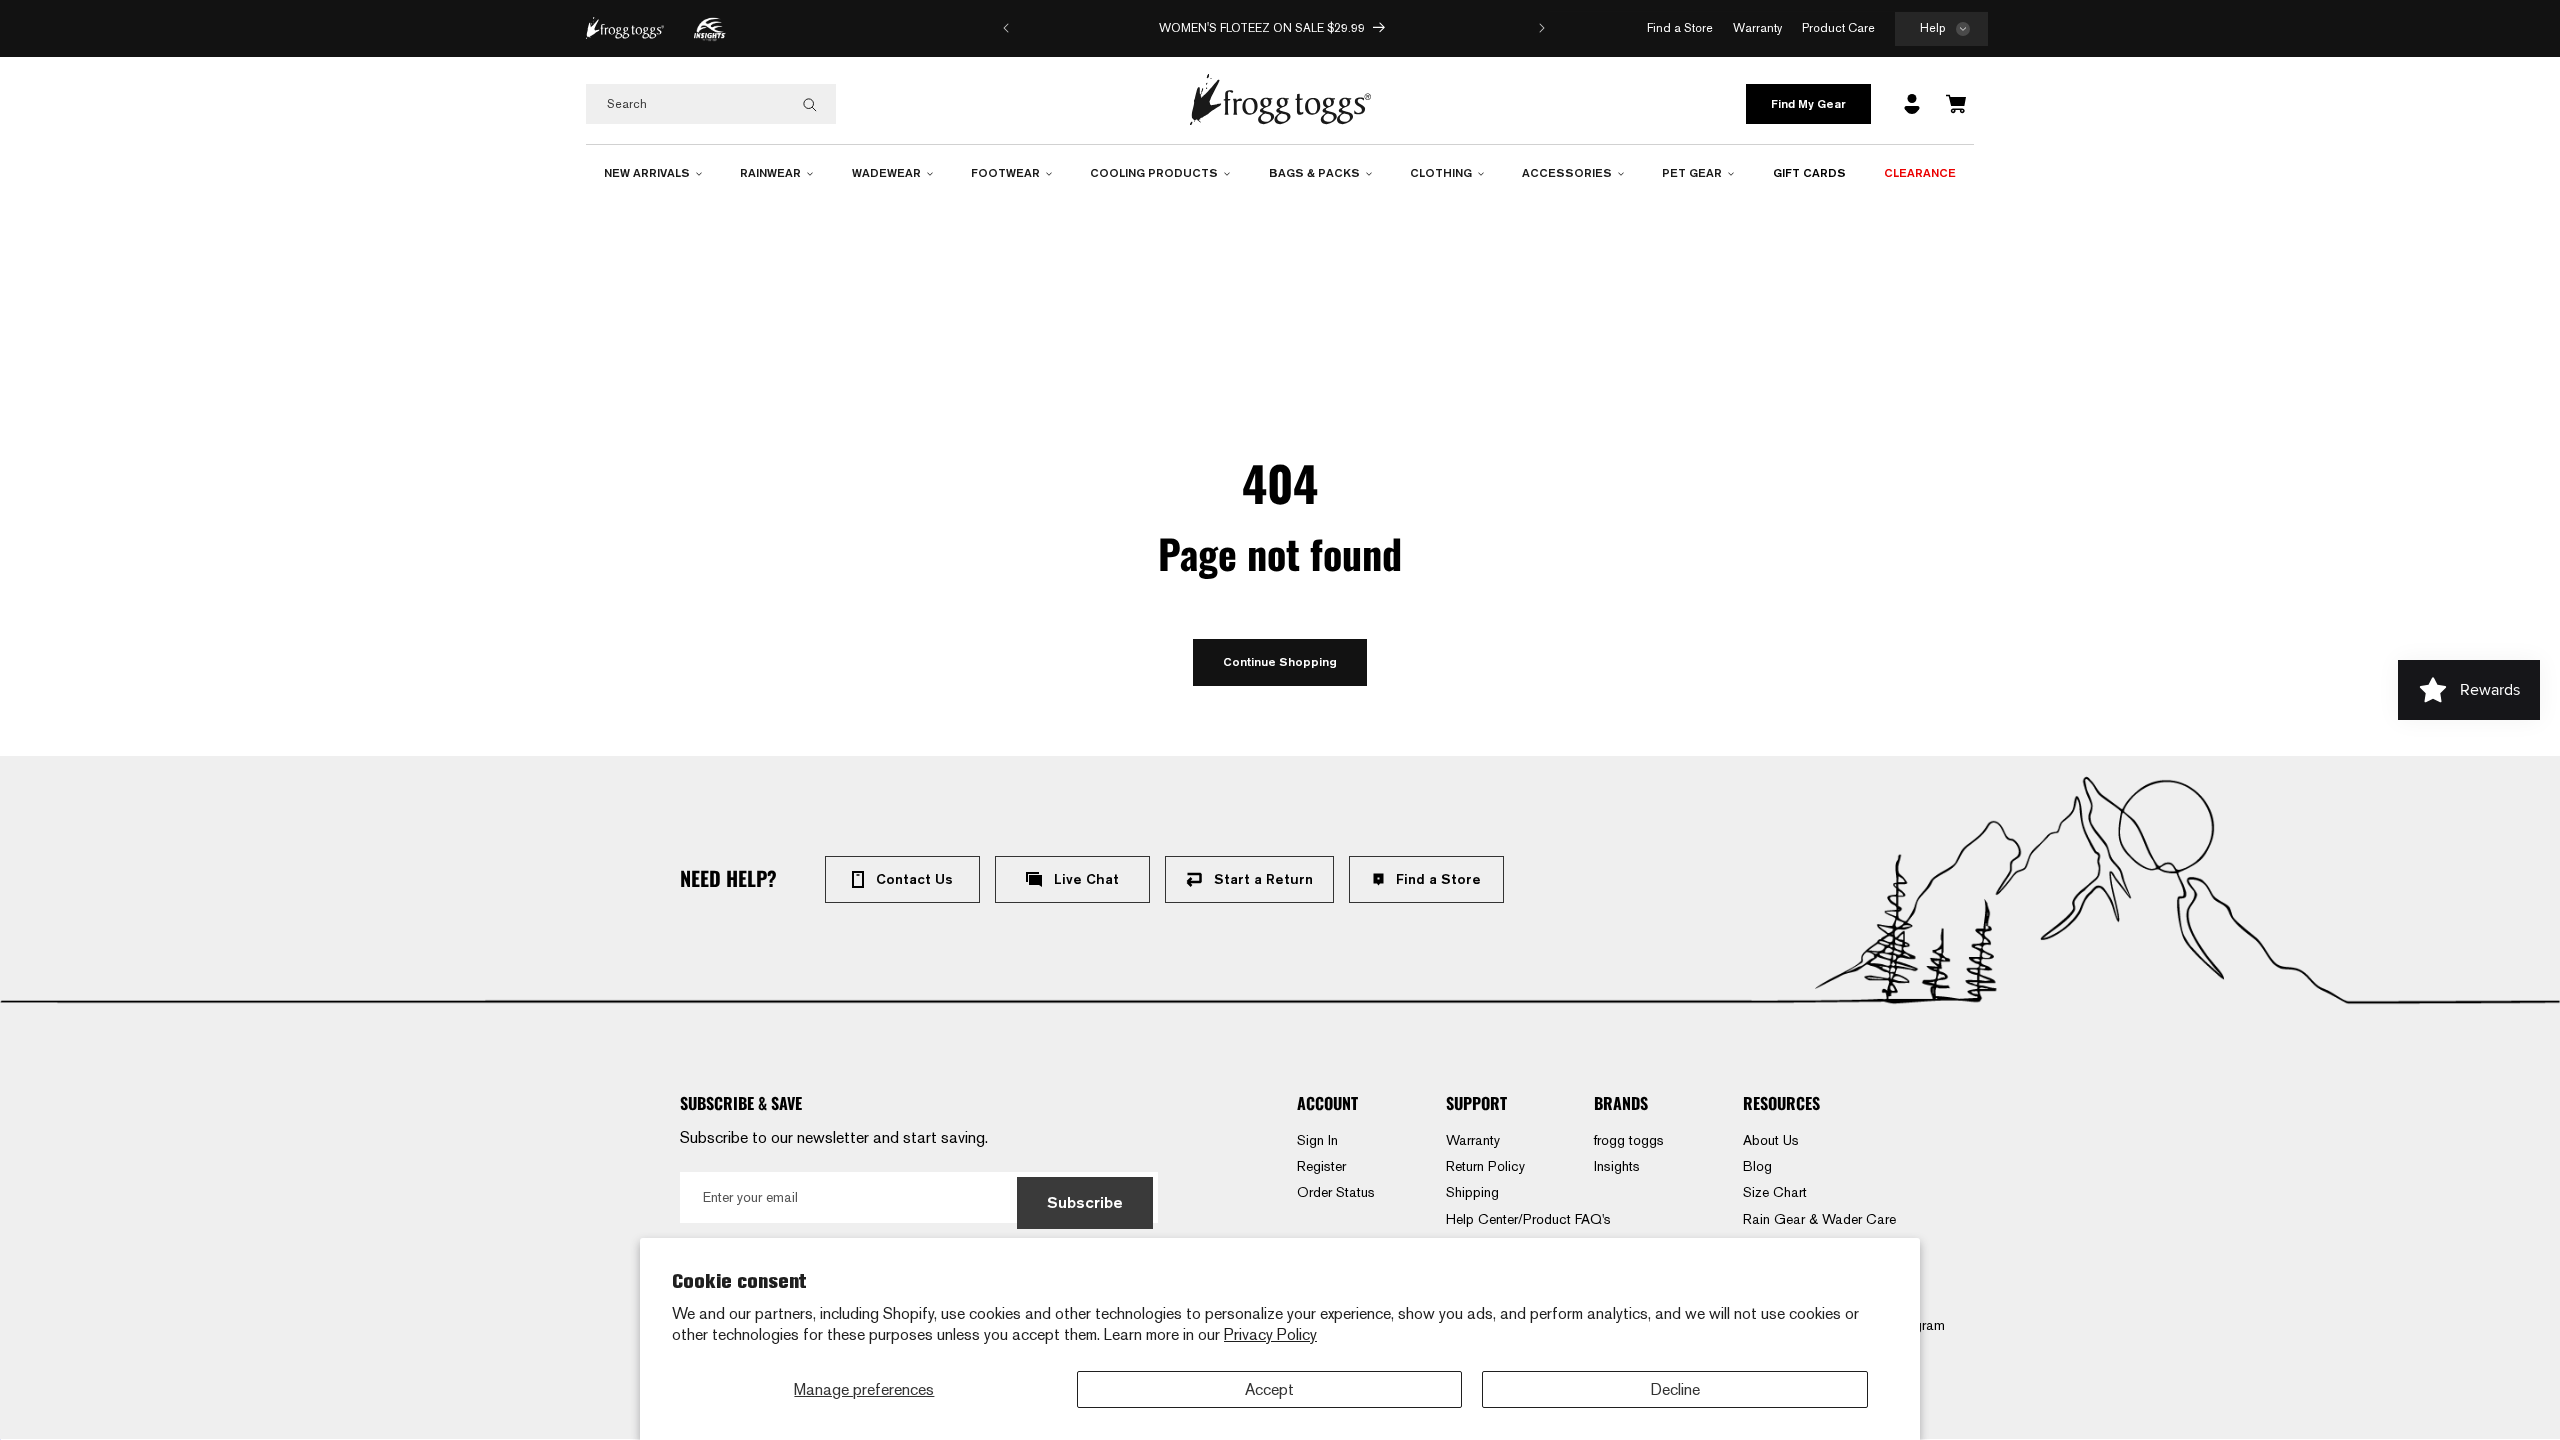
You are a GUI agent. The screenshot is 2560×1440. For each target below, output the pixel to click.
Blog (1757, 1166)
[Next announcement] (1542, 28)
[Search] (810, 105)
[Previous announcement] (1006, 28)
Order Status (1336, 1192)
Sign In (1317, 1140)
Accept (1269, 1389)
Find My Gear (1808, 103)
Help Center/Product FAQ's (1528, 1219)
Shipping (1472, 1192)
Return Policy (1485, 1166)
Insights (1617, 1166)
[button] (1941, 29)
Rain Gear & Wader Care (1819, 1219)
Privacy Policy (1270, 1334)
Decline (1675, 1389)
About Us (1771, 1140)
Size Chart (1775, 1192)
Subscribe (1085, 1202)
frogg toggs (1629, 1140)
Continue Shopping (1280, 661)
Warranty (1473, 1140)
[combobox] (711, 104)
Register (1321, 1166)
